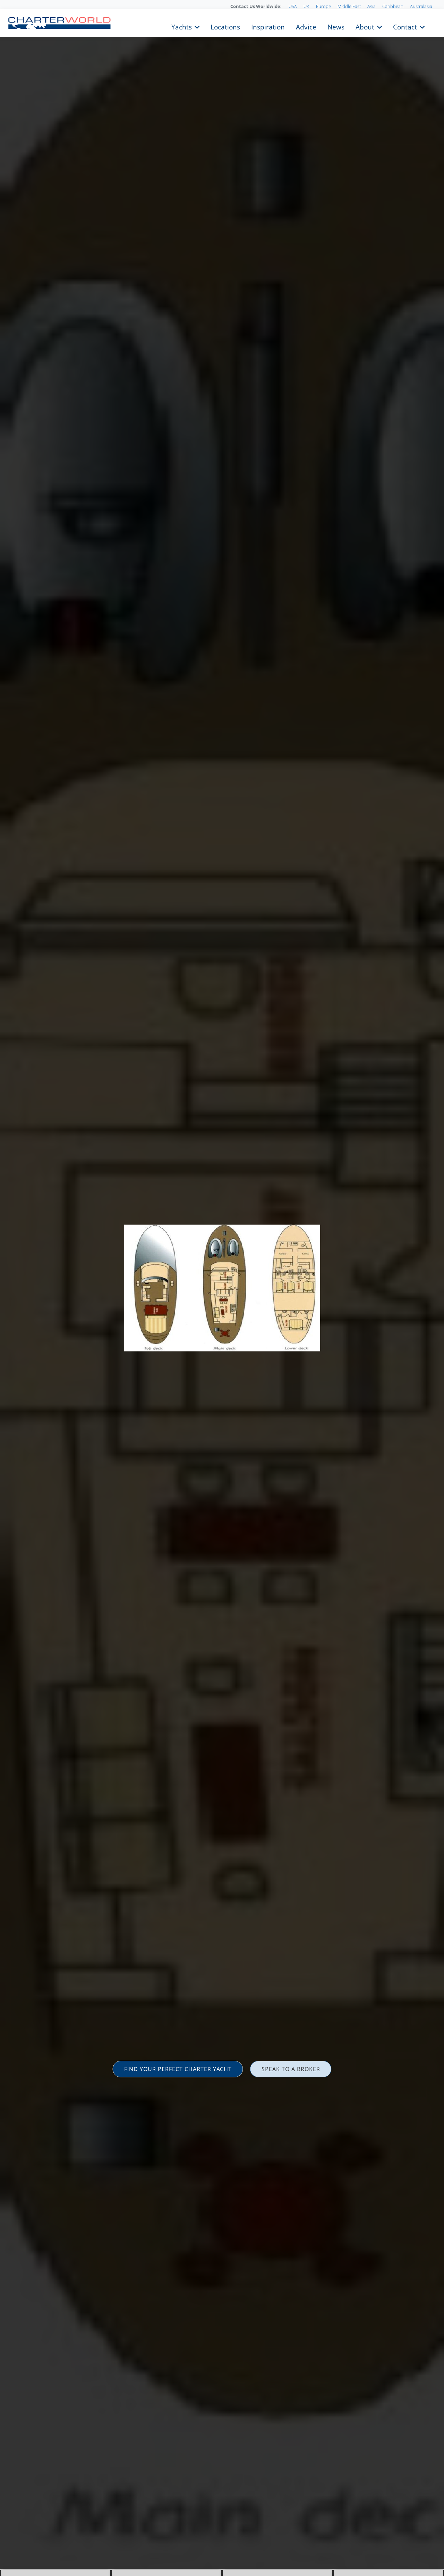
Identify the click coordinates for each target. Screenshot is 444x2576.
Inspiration (268, 26)
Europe (323, 6)
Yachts (182, 26)
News (336, 26)
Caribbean (393, 6)
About (365, 26)
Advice (306, 26)
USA (293, 6)
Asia (372, 6)
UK (306, 6)
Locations (225, 26)
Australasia (421, 6)
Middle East (349, 6)
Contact (405, 26)
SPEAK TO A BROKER (291, 2069)
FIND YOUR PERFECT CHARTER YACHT (178, 2069)
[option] (222, 1288)
